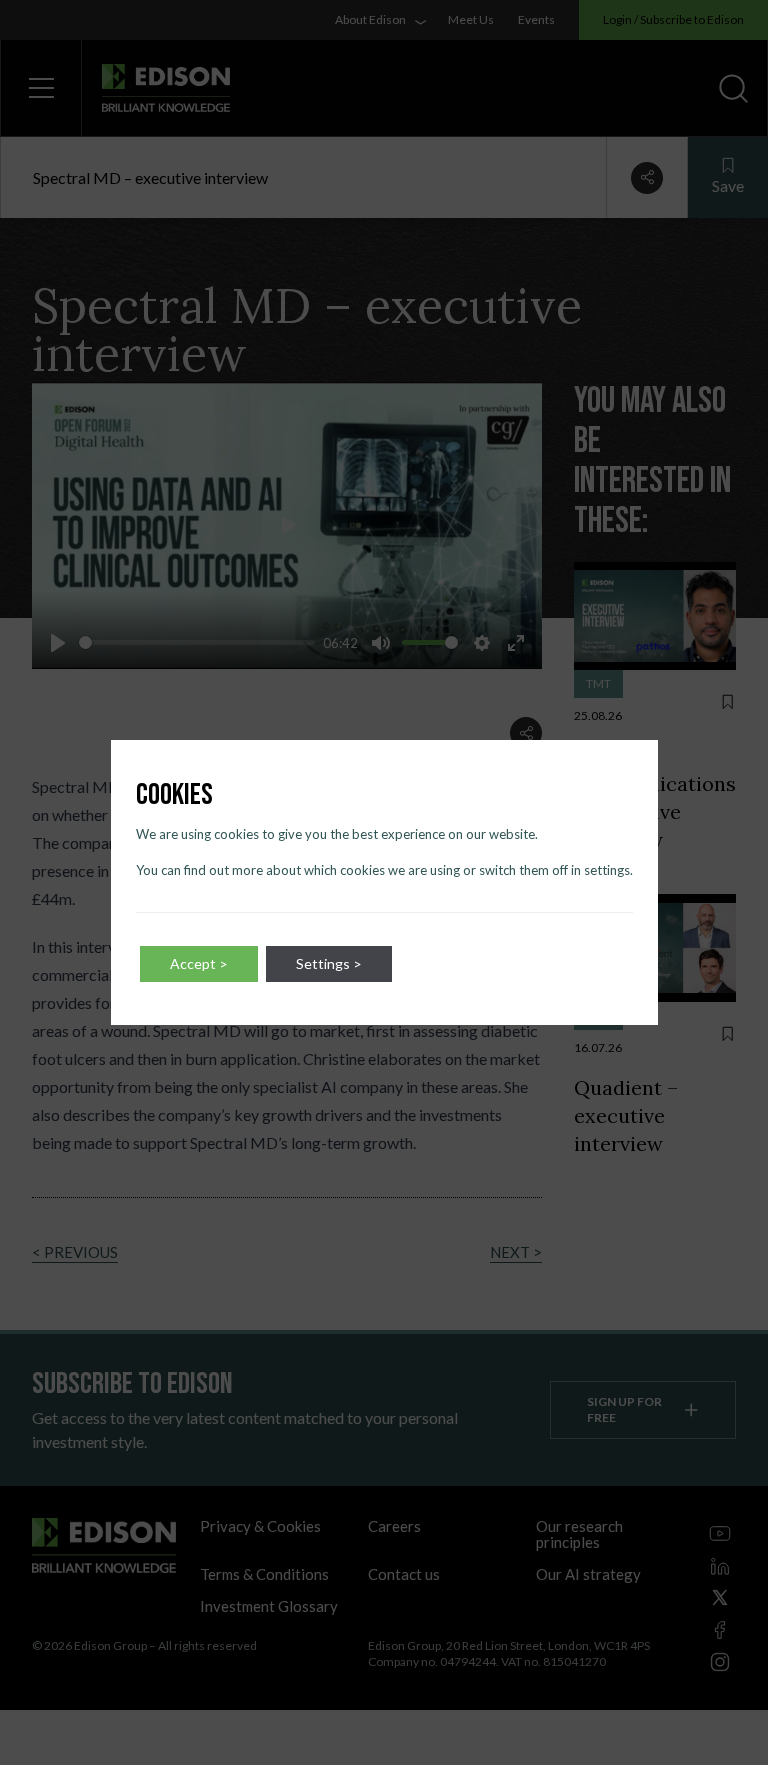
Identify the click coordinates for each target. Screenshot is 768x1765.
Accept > (199, 963)
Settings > (329, 963)
